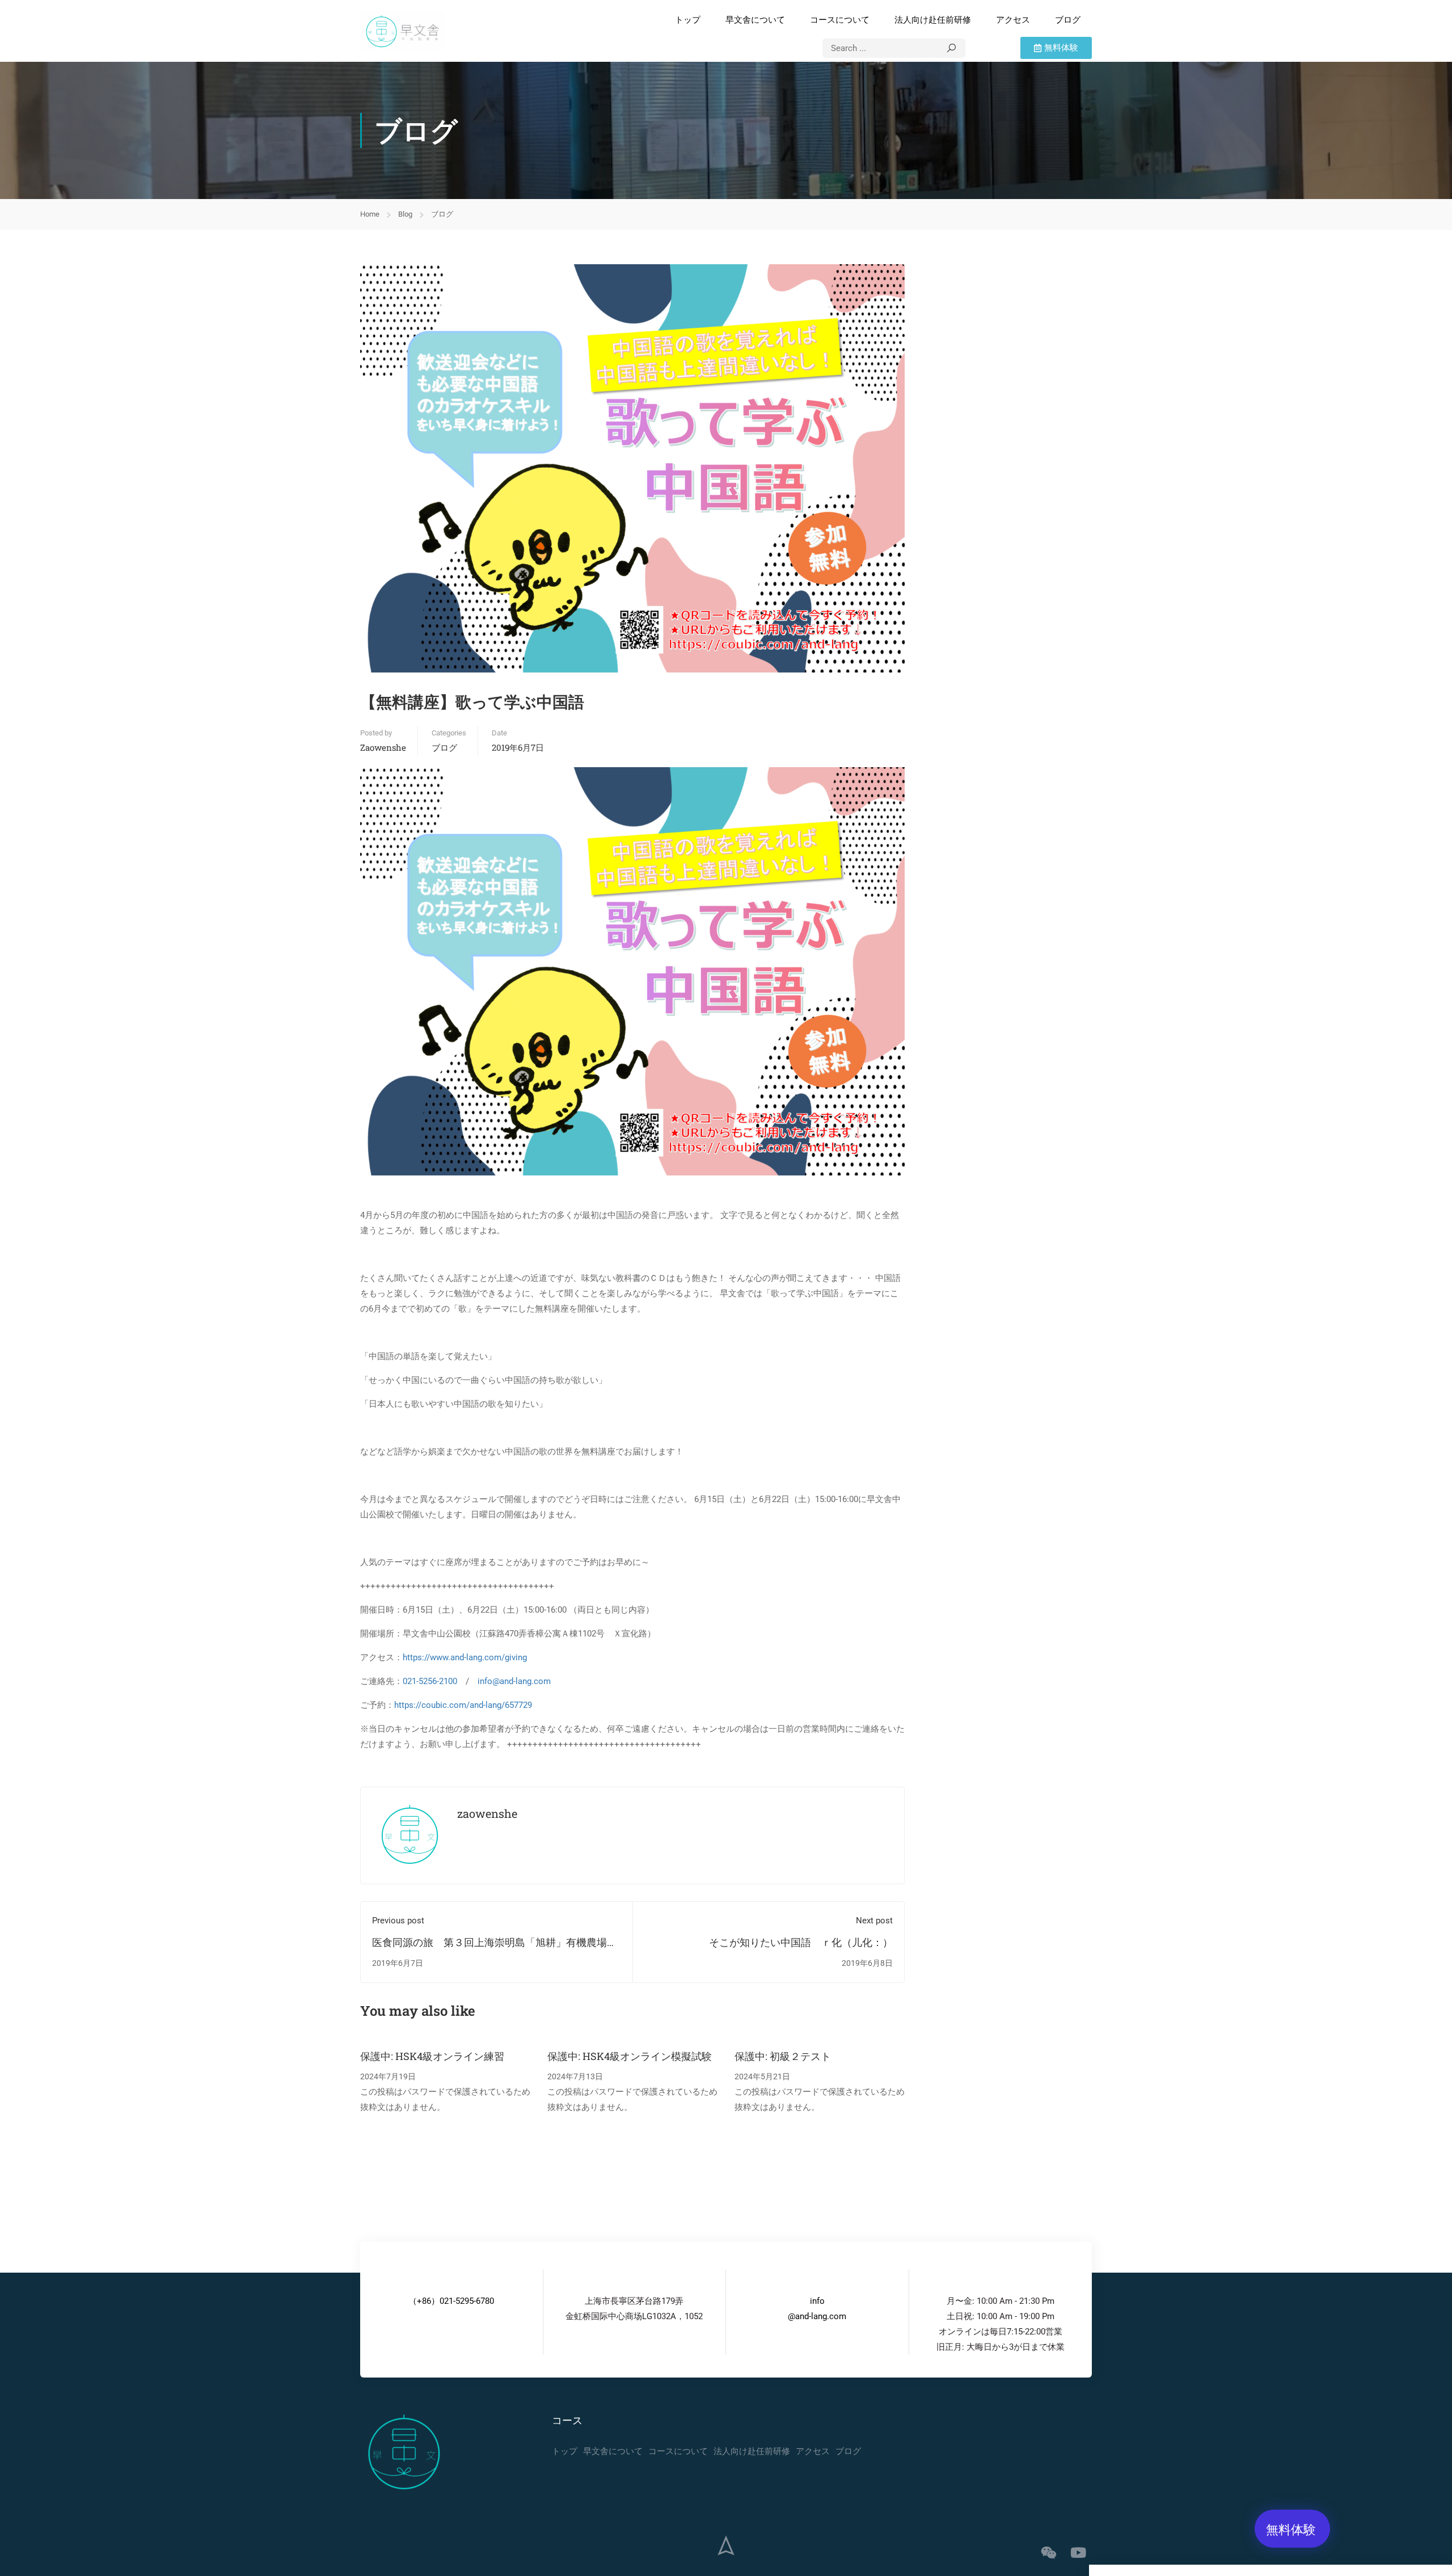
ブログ (1068, 20)
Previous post (398, 1921)
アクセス (1013, 20)
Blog (405, 214)
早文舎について (755, 20)
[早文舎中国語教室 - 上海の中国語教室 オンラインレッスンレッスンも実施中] (403, 31)
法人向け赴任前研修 (933, 20)
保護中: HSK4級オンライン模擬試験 (630, 2056)
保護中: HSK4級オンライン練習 (432, 2056)
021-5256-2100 (430, 1681)
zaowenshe (383, 747)
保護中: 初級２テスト (783, 2056)
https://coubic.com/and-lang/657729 (463, 1705)
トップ (688, 20)
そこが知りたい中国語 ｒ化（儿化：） (801, 1942)
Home (370, 214)
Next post (874, 1921)
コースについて (840, 20)
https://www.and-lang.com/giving (465, 1657)
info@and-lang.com (514, 1681)
